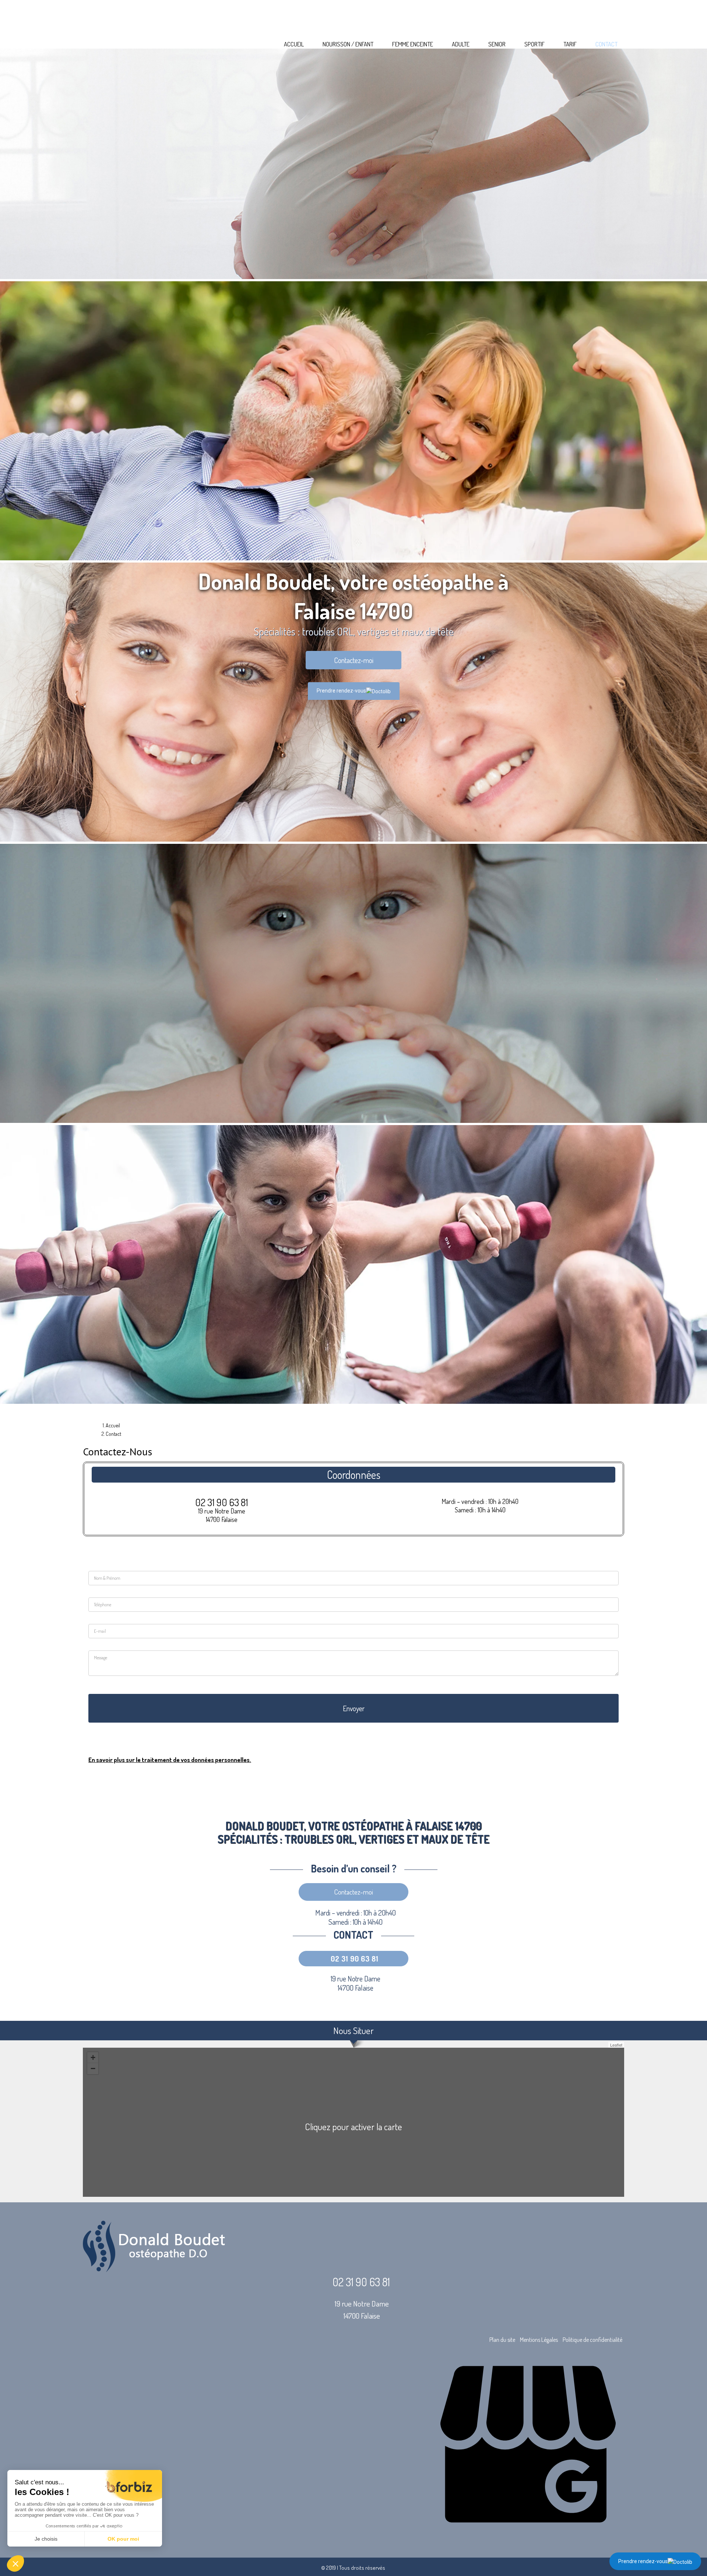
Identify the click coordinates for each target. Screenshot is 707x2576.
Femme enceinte (413, 44)
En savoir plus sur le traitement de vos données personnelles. (170, 1760)
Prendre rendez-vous (643, 2561)
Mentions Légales (539, 2340)
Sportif (534, 44)
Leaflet (616, 2045)
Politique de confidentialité (592, 2340)
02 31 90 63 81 (222, 1502)
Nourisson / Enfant (348, 44)
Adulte (461, 44)
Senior (497, 44)
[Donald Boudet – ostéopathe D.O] (353, 14)
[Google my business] (528, 2536)
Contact (606, 44)
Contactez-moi (354, 660)
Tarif (570, 44)
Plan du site (502, 2340)
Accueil (294, 44)
